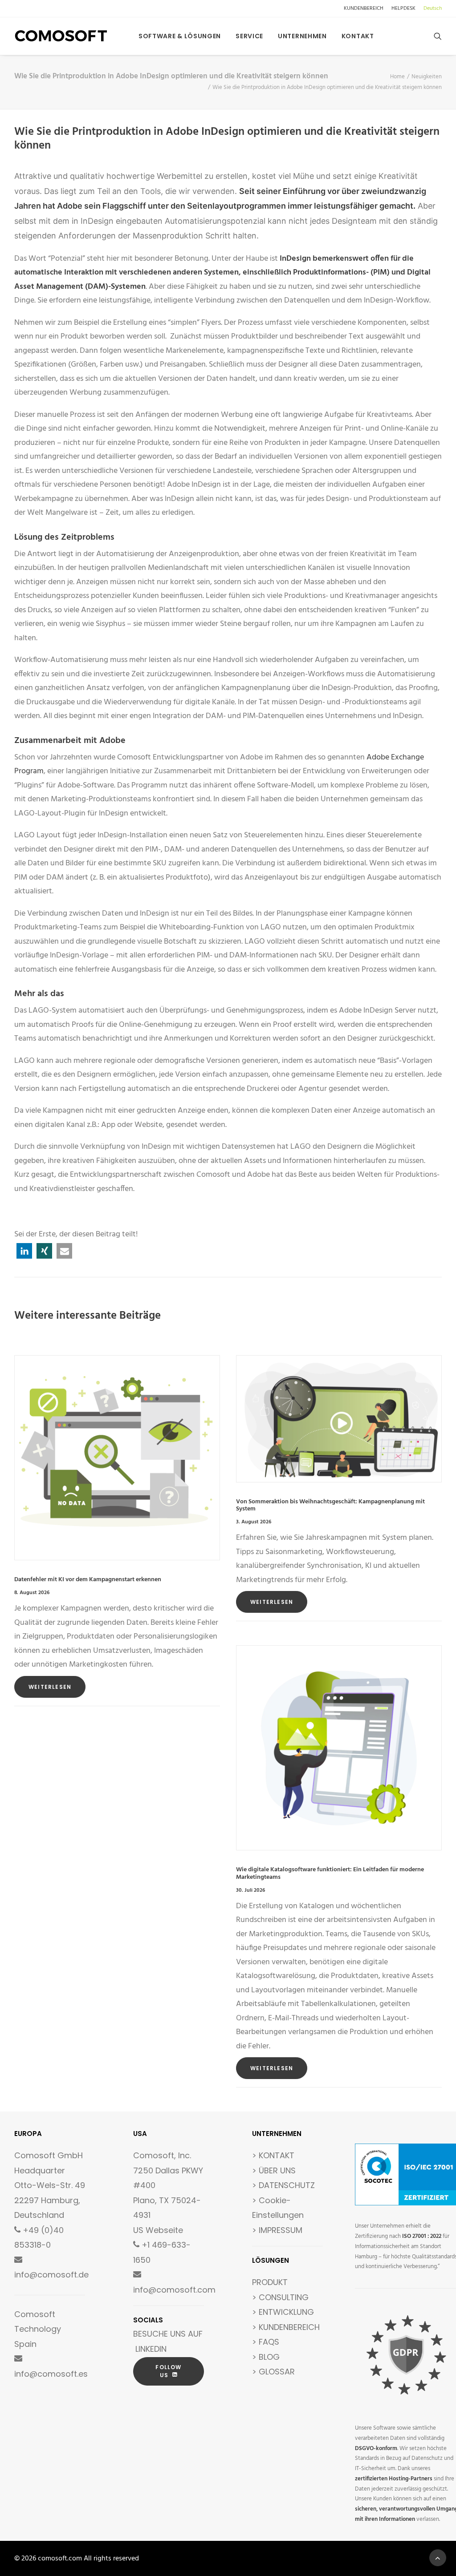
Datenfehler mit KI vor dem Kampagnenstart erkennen (88, 1580)
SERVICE (249, 36)
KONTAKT (277, 2155)
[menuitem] (365, 8)
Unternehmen (302, 36)
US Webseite (158, 2230)
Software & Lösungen (180, 36)
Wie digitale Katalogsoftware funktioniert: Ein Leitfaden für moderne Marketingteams (330, 1873)
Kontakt (358, 36)
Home (397, 77)
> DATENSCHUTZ (283, 2185)
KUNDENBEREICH (364, 8)
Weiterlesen (50, 1687)
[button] (438, 36)
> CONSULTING (280, 2297)
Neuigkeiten (427, 77)
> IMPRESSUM (277, 2230)
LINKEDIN (151, 2349)
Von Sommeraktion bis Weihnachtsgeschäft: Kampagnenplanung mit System (330, 1506)
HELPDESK (403, 8)
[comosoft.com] (61, 36)
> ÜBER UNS (274, 2170)
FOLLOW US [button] (169, 2371)
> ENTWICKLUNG (283, 2312)
